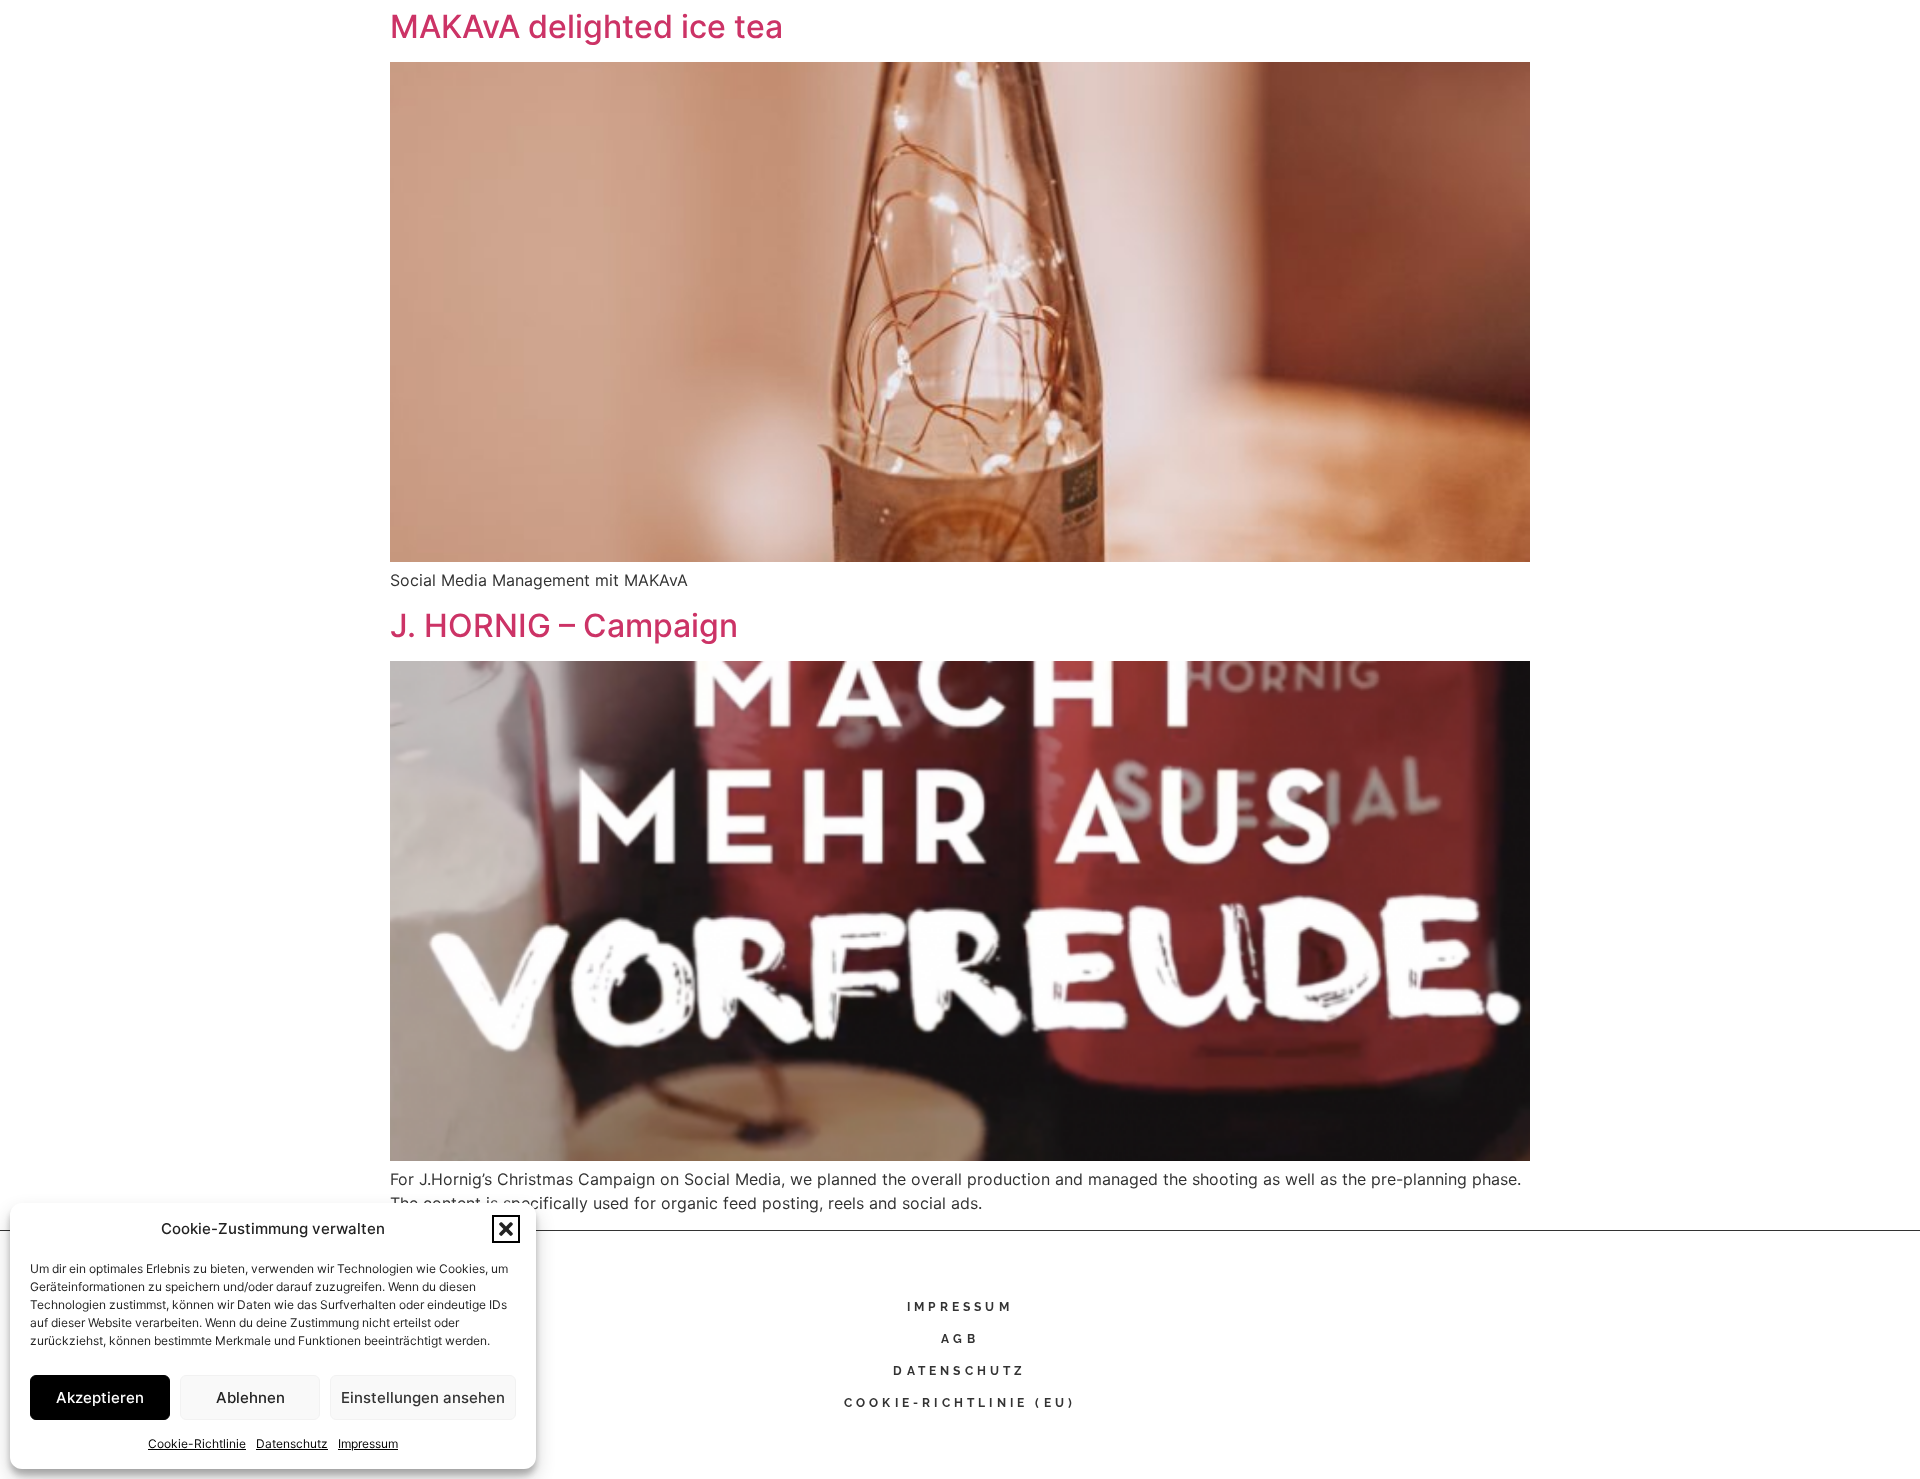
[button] (506, 1229)
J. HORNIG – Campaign (564, 625)
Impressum (368, 1443)
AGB (960, 1339)
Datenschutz (292, 1443)
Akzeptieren (100, 1397)
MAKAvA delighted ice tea (586, 26)
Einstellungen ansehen (423, 1397)
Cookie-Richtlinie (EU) (960, 1403)
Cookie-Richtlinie (197, 1443)
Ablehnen (250, 1397)
